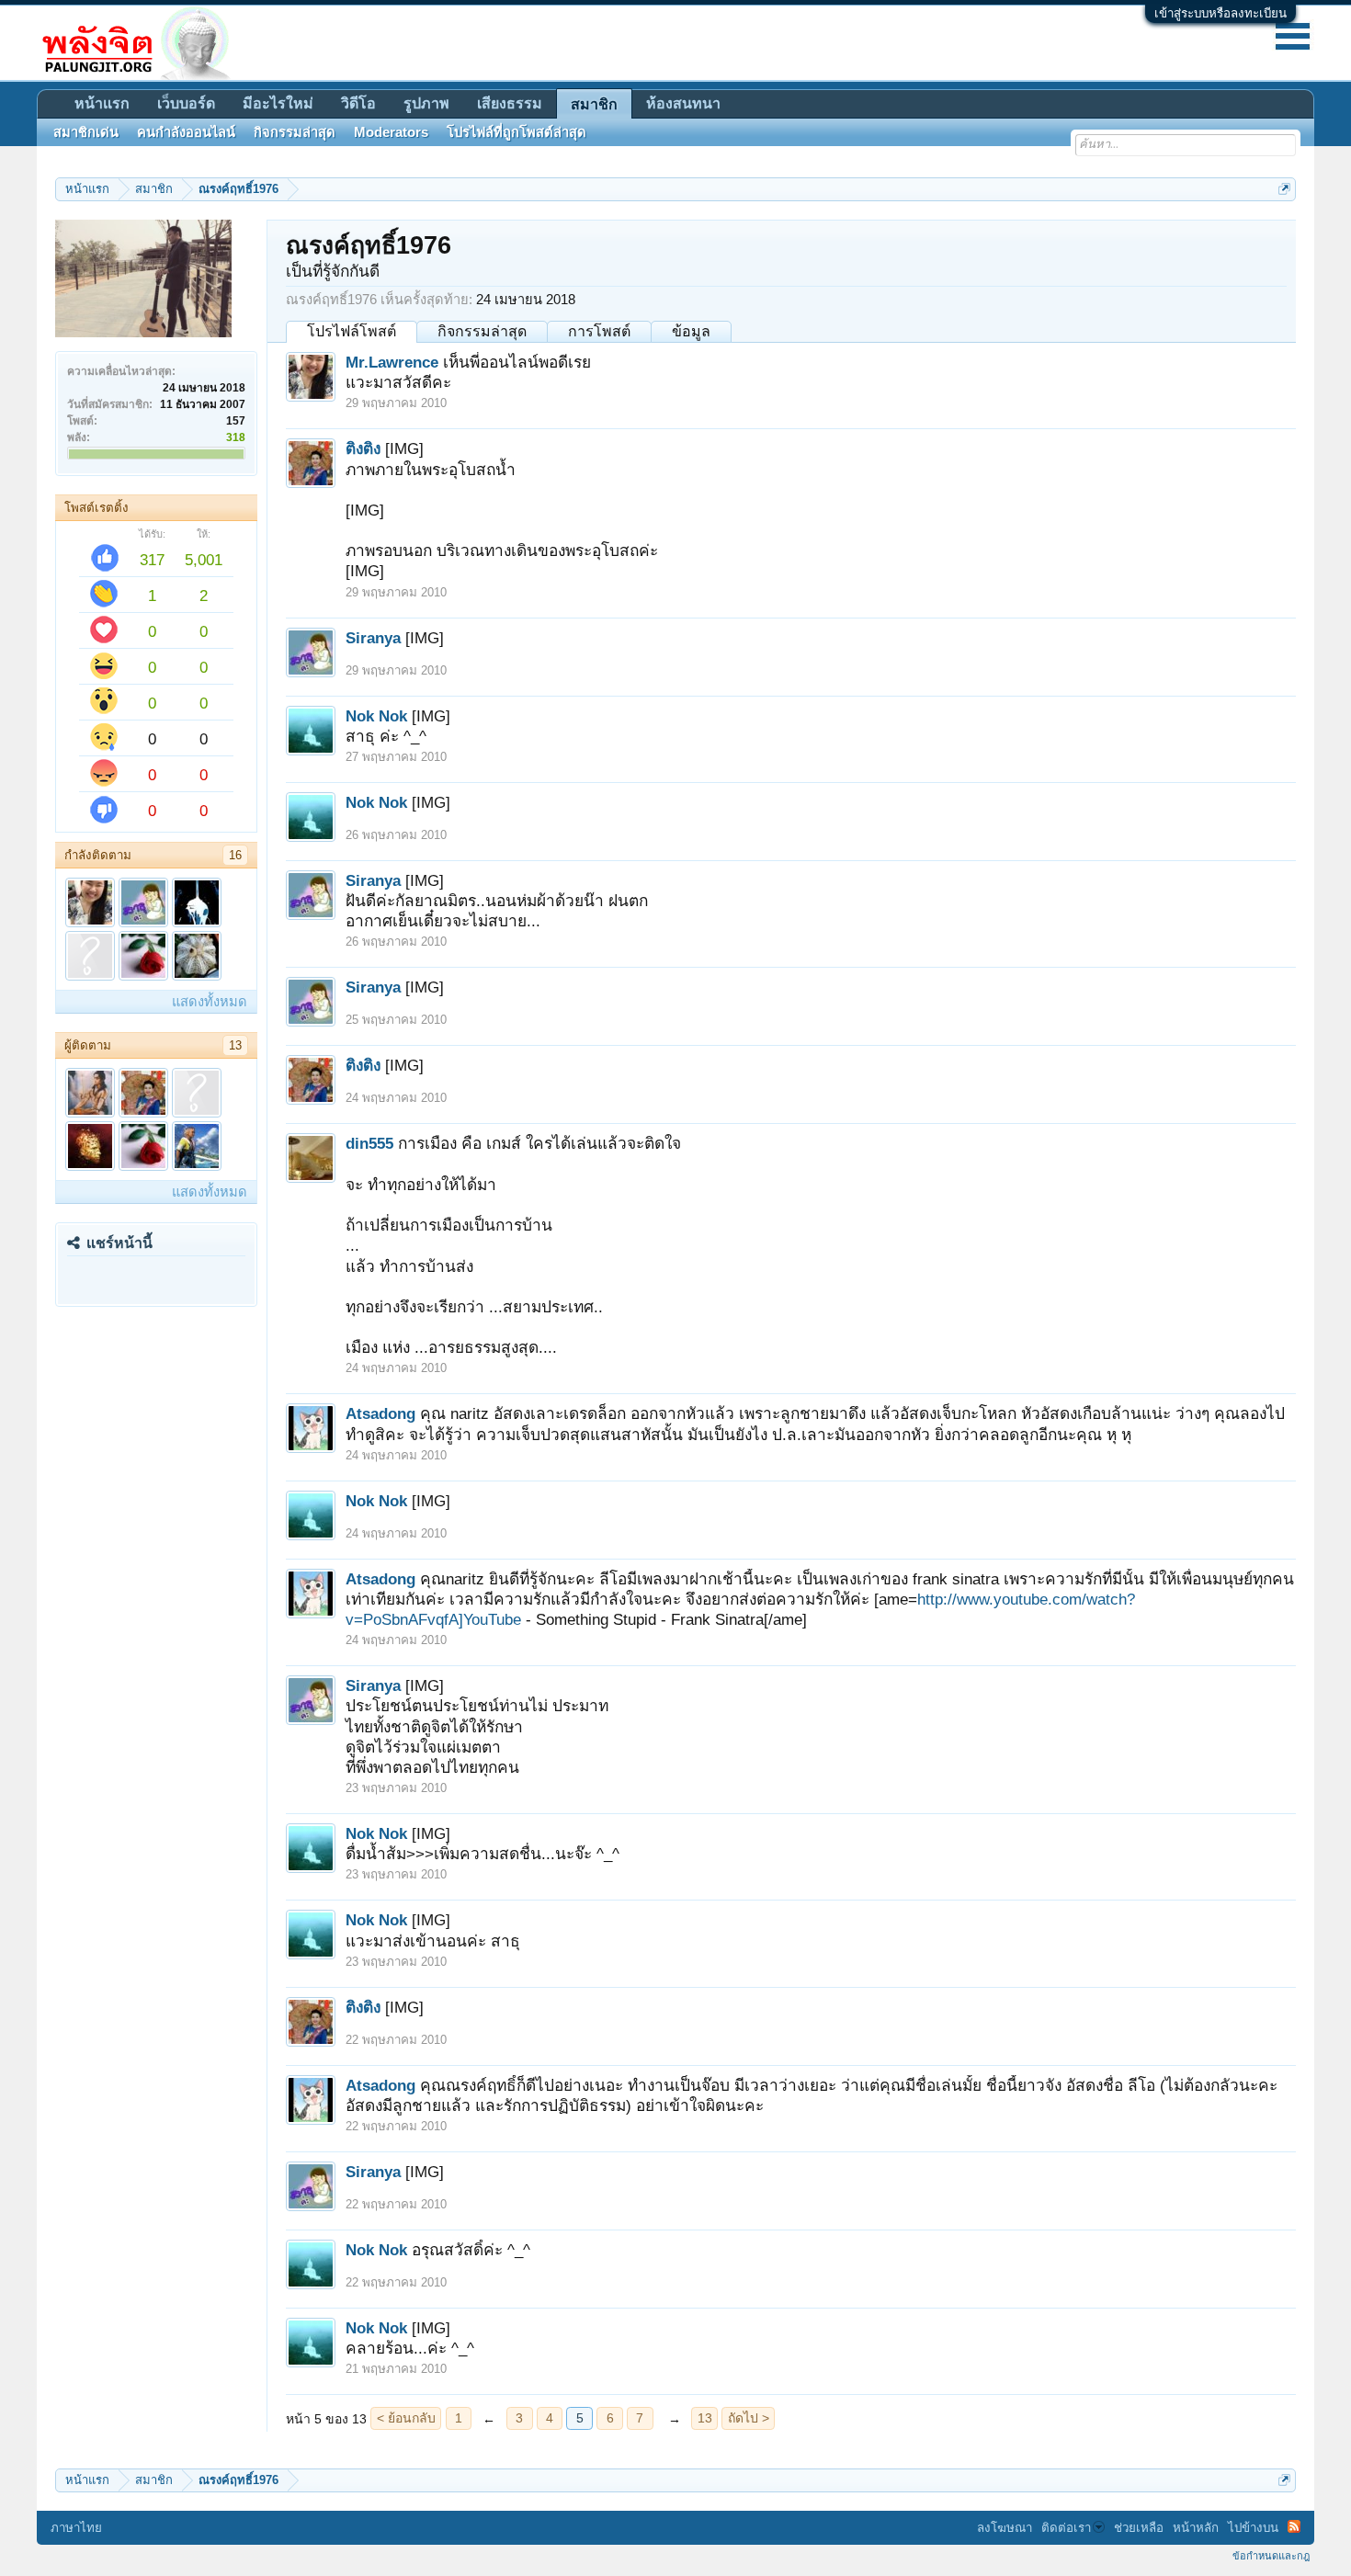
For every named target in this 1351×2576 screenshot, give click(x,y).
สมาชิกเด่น (86, 132)
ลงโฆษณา (1005, 2528)
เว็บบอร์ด (186, 103)
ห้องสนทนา (683, 103)
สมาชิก (594, 104)
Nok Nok (376, 716)
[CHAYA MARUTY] (90, 1146)
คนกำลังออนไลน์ (186, 132)
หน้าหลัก (1196, 2528)
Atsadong (380, 1413)
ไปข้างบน (1253, 2528)
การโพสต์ (599, 331)
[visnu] (90, 1093)
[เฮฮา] (143, 956)
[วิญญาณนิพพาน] (197, 902)
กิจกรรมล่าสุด (482, 331)
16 (235, 855)
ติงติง (363, 448)
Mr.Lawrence (392, 362)
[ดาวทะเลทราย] (197, 956)
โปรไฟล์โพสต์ (352, 331)
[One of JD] (197, 1146)
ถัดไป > (749, 2418)
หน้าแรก (102, 103)
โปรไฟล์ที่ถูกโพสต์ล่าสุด (517, 132)
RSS (1294, 2526)
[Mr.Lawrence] (90, 902)
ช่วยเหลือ (1139, 2528)
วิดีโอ (358, 103)
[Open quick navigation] (1284, 189)
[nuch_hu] (197, 1093)
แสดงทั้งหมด (210, 1002)
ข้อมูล (691, 331)
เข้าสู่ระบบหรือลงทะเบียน (1220, 13)
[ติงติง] (143, 1093)
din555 (369, 1143)
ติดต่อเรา (1066, 2528)
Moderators (391, 132)
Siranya (373, 638)
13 (235, 1045)
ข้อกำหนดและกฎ (1271, 2556)
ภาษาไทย (76, 2528)
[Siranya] (143, 902)
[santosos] (90, 956)
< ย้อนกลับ (406, 2418)
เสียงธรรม (510, 103)
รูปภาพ (426, 103)
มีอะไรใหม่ (278, 103)
